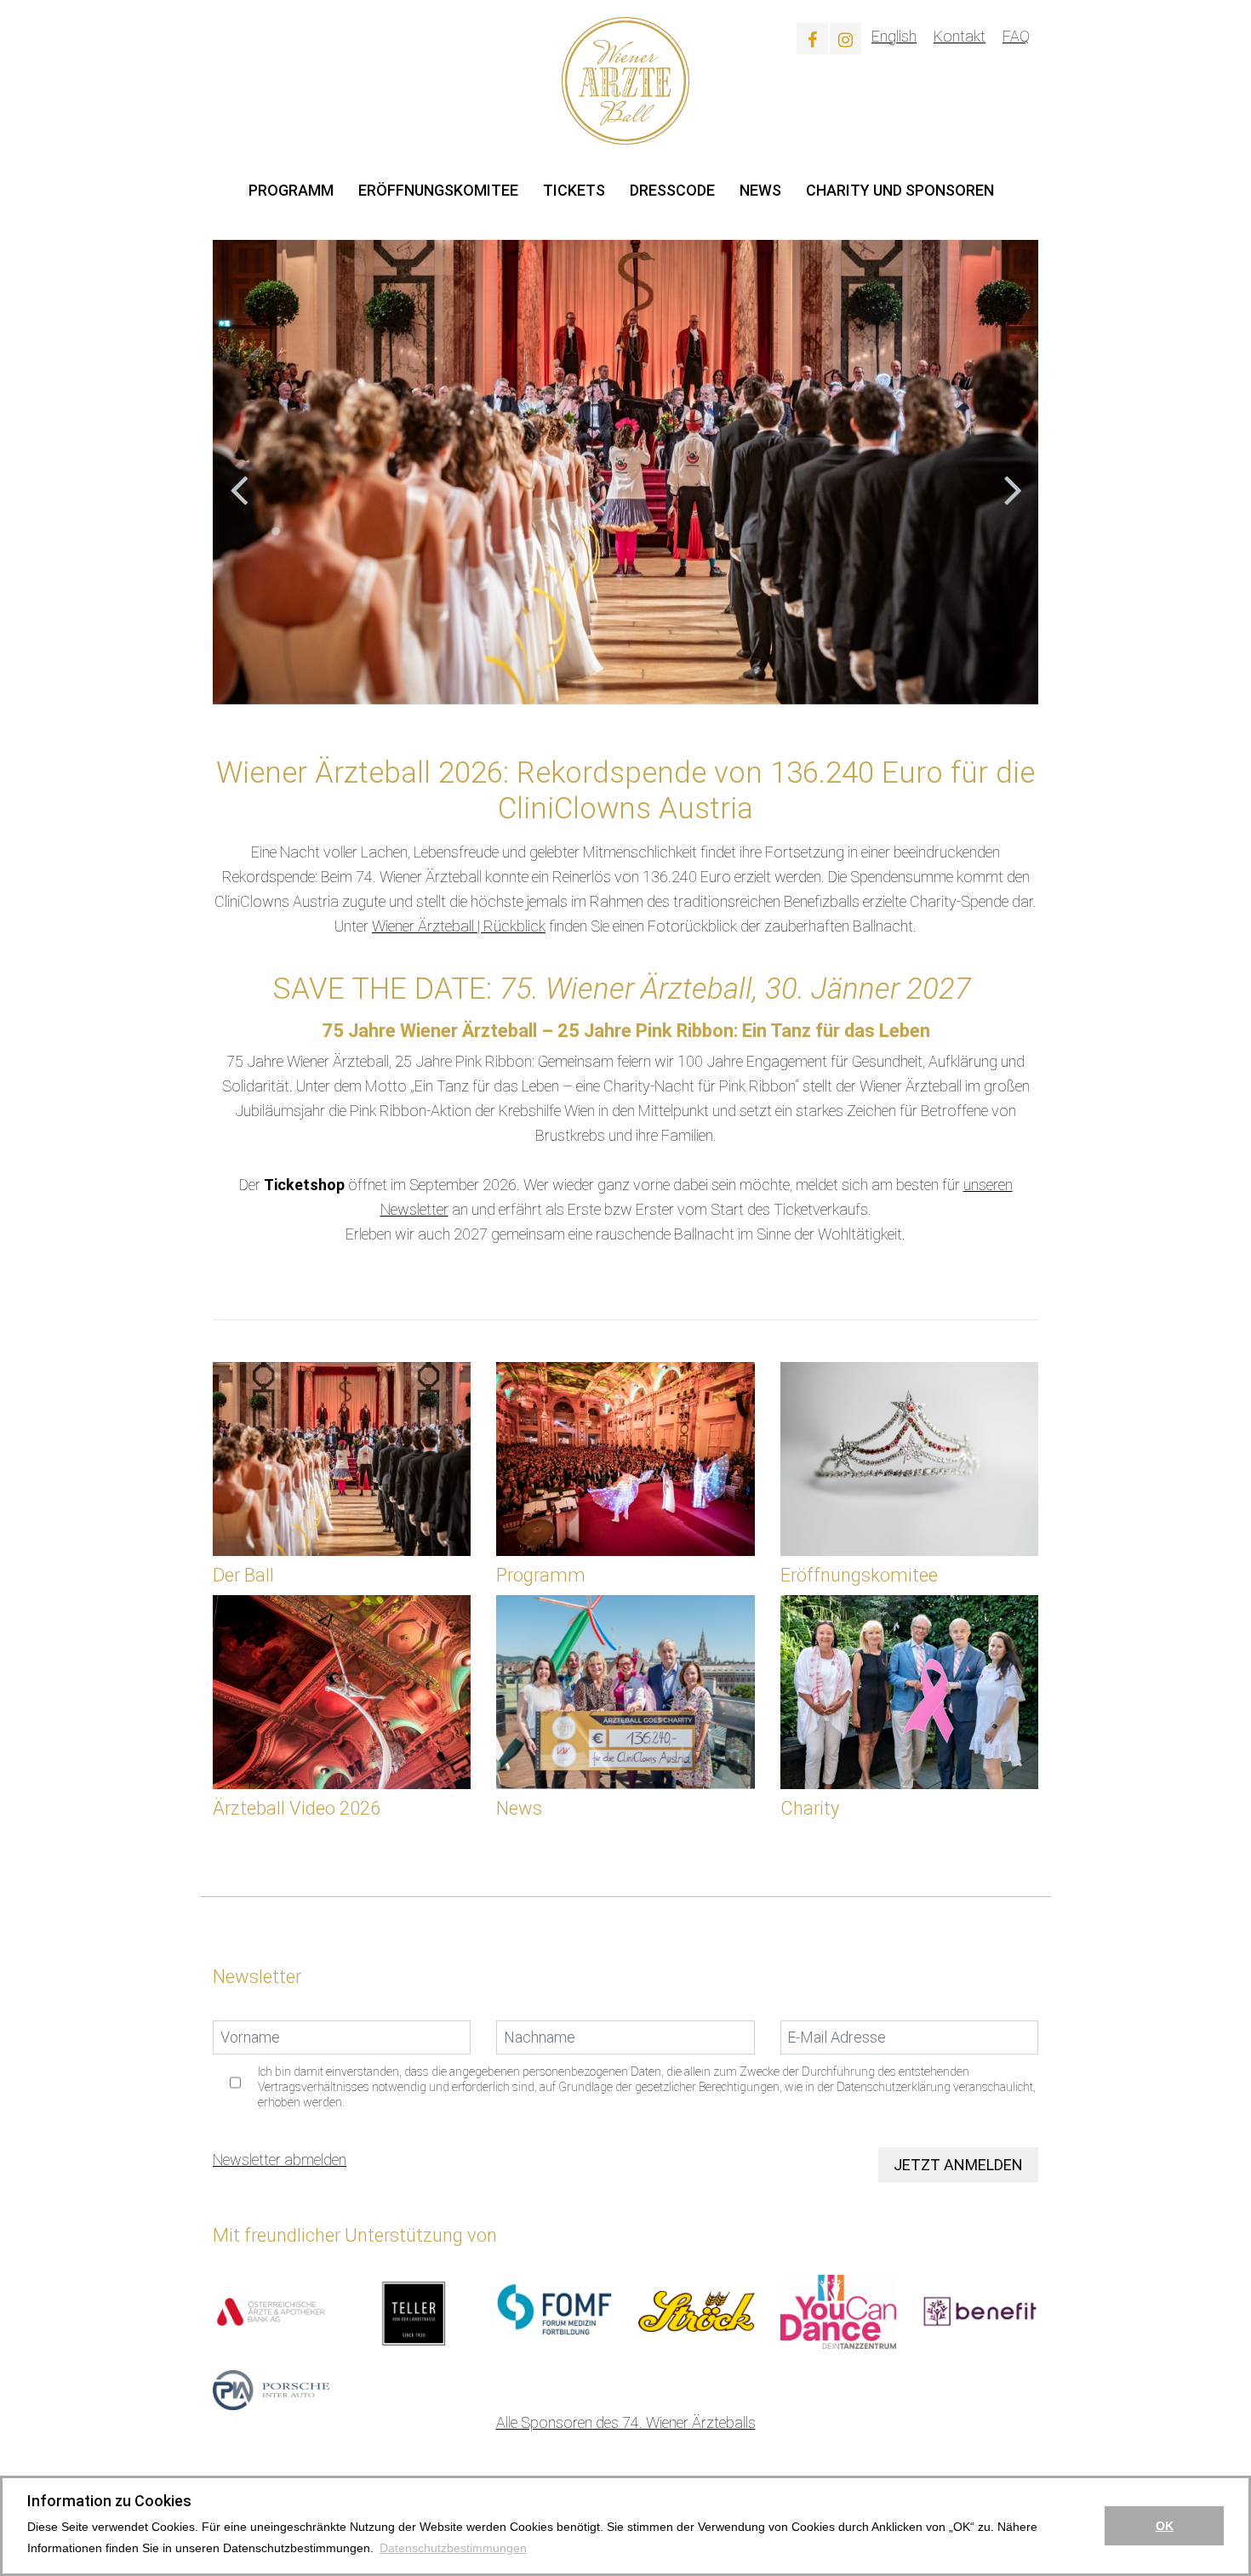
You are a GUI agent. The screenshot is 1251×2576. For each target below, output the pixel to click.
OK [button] (1165, 2526)
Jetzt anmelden (958, 2165)
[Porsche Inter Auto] (271, 2388)
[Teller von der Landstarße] (413, 2310)
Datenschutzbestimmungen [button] (453, 2548)
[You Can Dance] (839, 2310)
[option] (625, 472)
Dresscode (672, 190)
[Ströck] (697, 2310)
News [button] (760, 190)
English (894, 36)
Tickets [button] (574, 190)
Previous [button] (238, 472)
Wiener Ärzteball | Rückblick (459, 926)
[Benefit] (980, 2310)
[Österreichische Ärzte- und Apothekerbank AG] (271, 2310)
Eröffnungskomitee (438, 190)
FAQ (1016, 36)
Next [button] (1013, 472)
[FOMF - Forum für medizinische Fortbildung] (554, 2310)
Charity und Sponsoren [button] (900, 190)
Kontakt (960, 36)
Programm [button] (291, 190)
